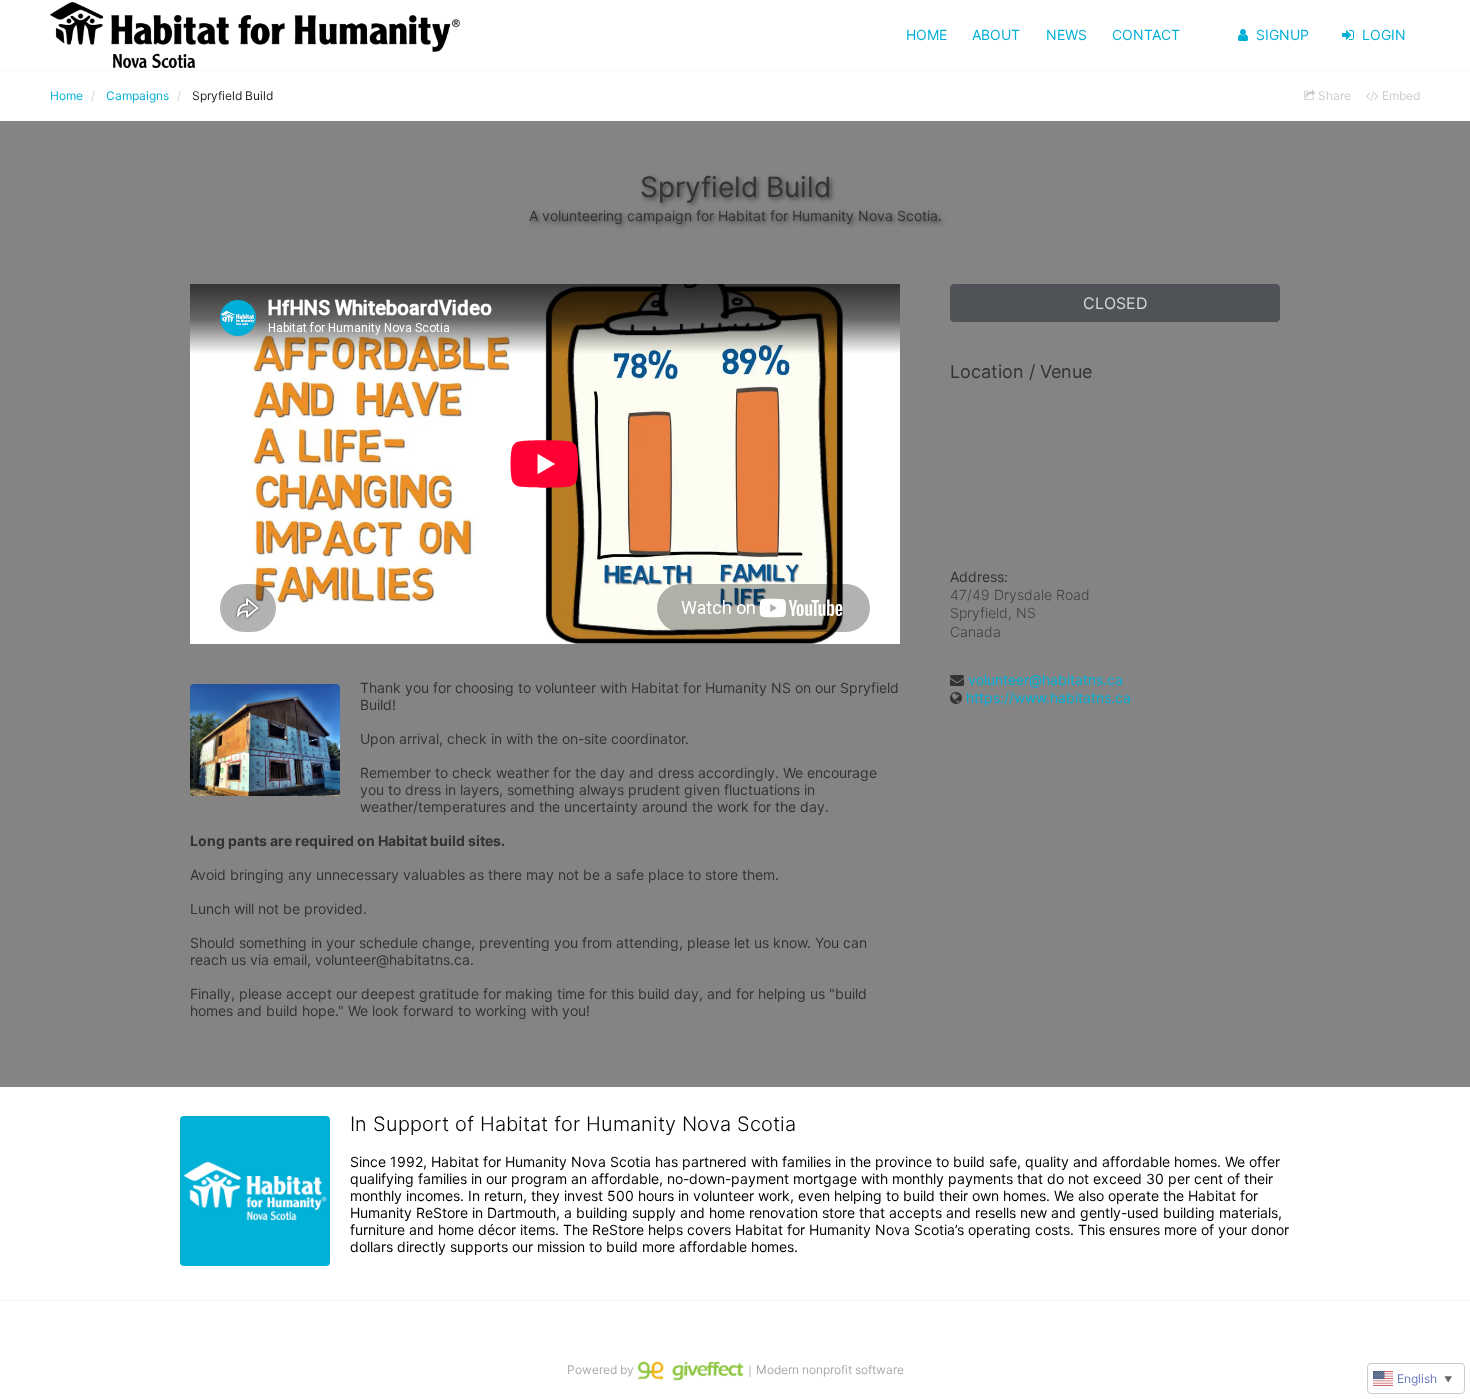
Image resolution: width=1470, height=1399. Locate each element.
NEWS (1066, 34)
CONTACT (1146, 34)
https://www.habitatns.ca (1048, 697)
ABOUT (996, 34)
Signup (1282, 34)
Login (1384, 34)
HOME (926, 34)
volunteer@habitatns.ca (1045, 679)
